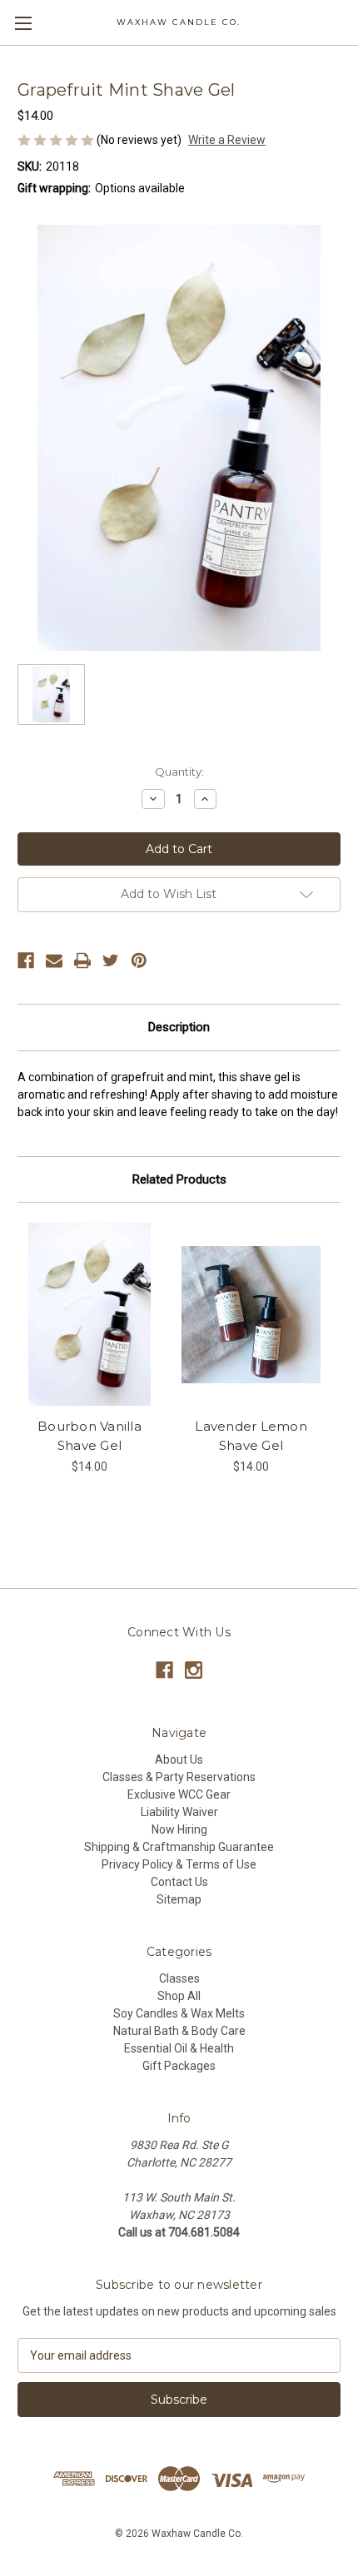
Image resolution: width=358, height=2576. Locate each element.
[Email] (54, 960)
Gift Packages (179, 2066)
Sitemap (179, 1899)
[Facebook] (26, 960)
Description (179, 1027)
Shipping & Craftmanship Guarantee (179, 1847)
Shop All (179, 1996)
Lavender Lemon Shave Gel (251, 1436)
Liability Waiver (179, 1812)
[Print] (82, 960)
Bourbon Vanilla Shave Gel (89, 1436)
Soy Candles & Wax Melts (179, 2013)
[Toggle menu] (23, 23)
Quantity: (179, 772)
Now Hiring (179, 1829)
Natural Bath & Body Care (179, 2031)
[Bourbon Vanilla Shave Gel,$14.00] (89, 1314)
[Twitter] (111, 960)
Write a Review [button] (227, 140)
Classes (179, 1978)
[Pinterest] (139, 960)
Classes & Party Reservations (179, 1777)
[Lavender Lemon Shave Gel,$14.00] (251, 1314)
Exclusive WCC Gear (179, 1794)
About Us (179, 1760)
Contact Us (179, 1882)
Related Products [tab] (179, 1179)
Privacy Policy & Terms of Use (179, 1864)
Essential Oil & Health (179, 2048)
